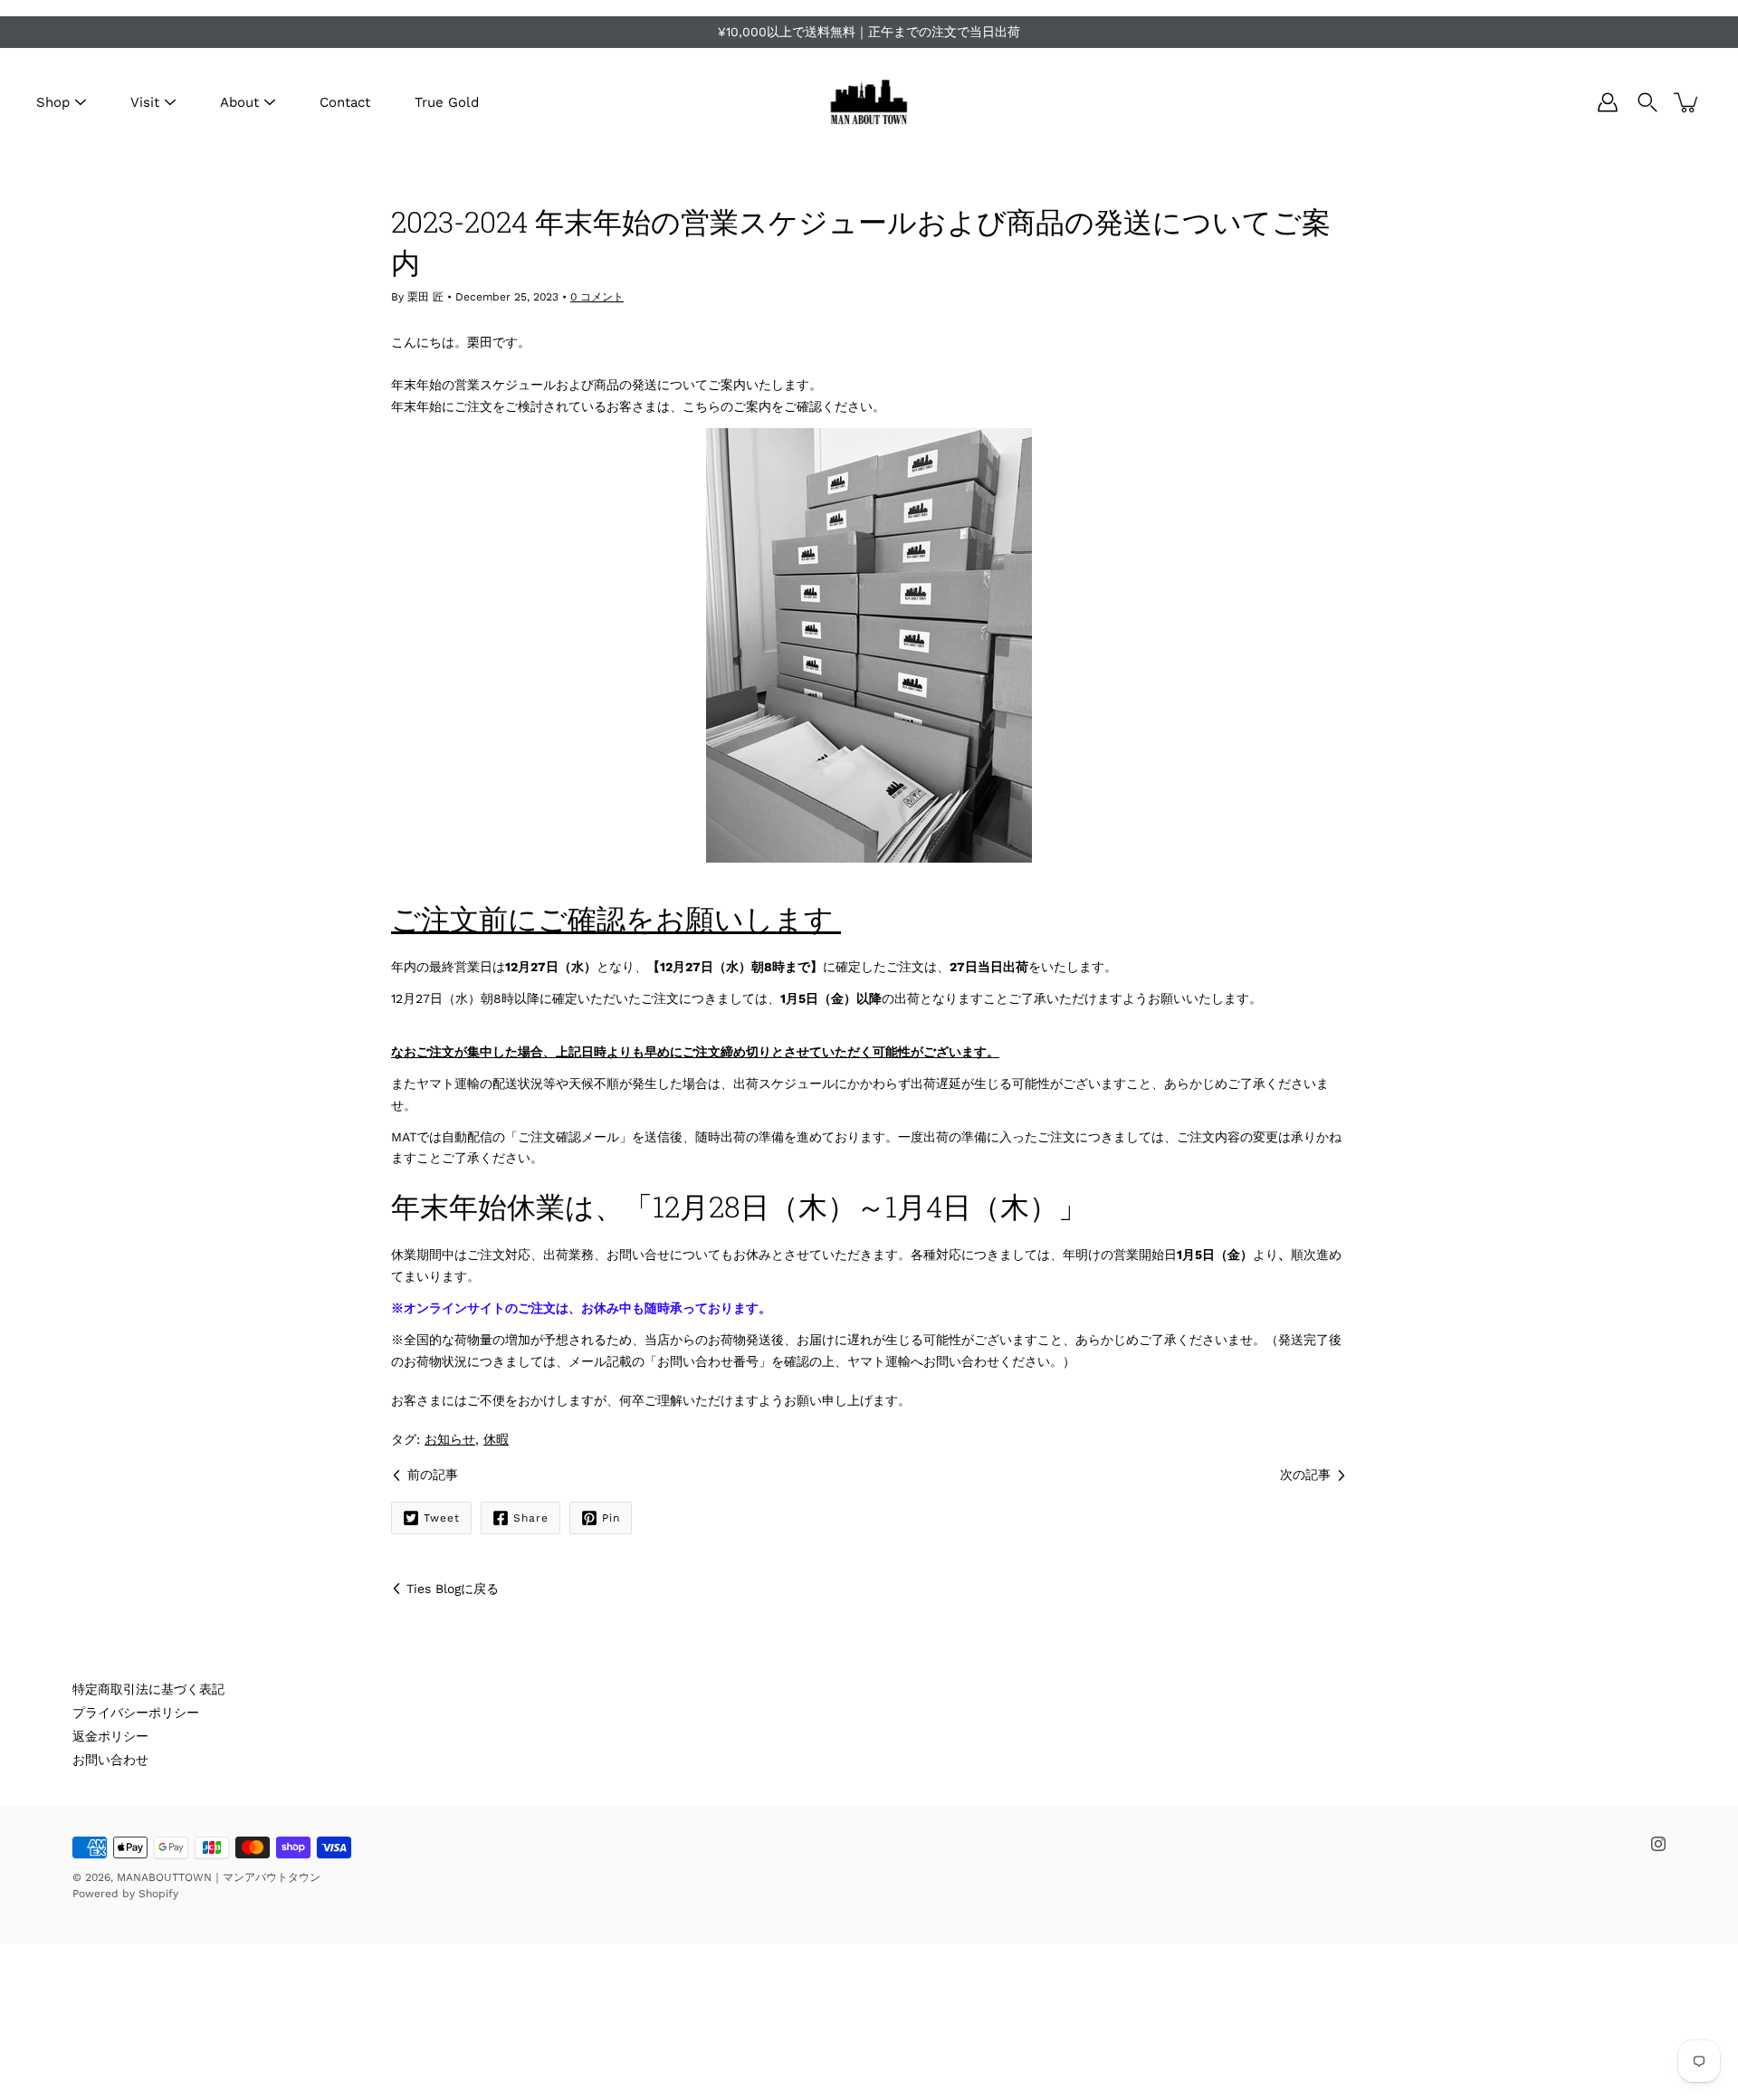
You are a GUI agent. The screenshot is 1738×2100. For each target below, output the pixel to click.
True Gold (447, 102)
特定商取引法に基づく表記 (148, 1689)
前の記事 (433, 1475)
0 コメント (597, 297)
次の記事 (1305, 1475)
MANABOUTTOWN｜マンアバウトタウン (219, 1877)
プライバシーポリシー (136, 1713)
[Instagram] (1658, 1844)
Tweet (442, 1518)
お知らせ (450, 1439)
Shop (53, 102)
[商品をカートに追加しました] (1687, 102)
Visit (145, 102)
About (239, 102)
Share (531, 1518)
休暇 (496, 1439)
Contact (345, 102)
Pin (611, 1518)
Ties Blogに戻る (453, 1589)
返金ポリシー (110, 1736)
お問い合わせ (110, 1760)
